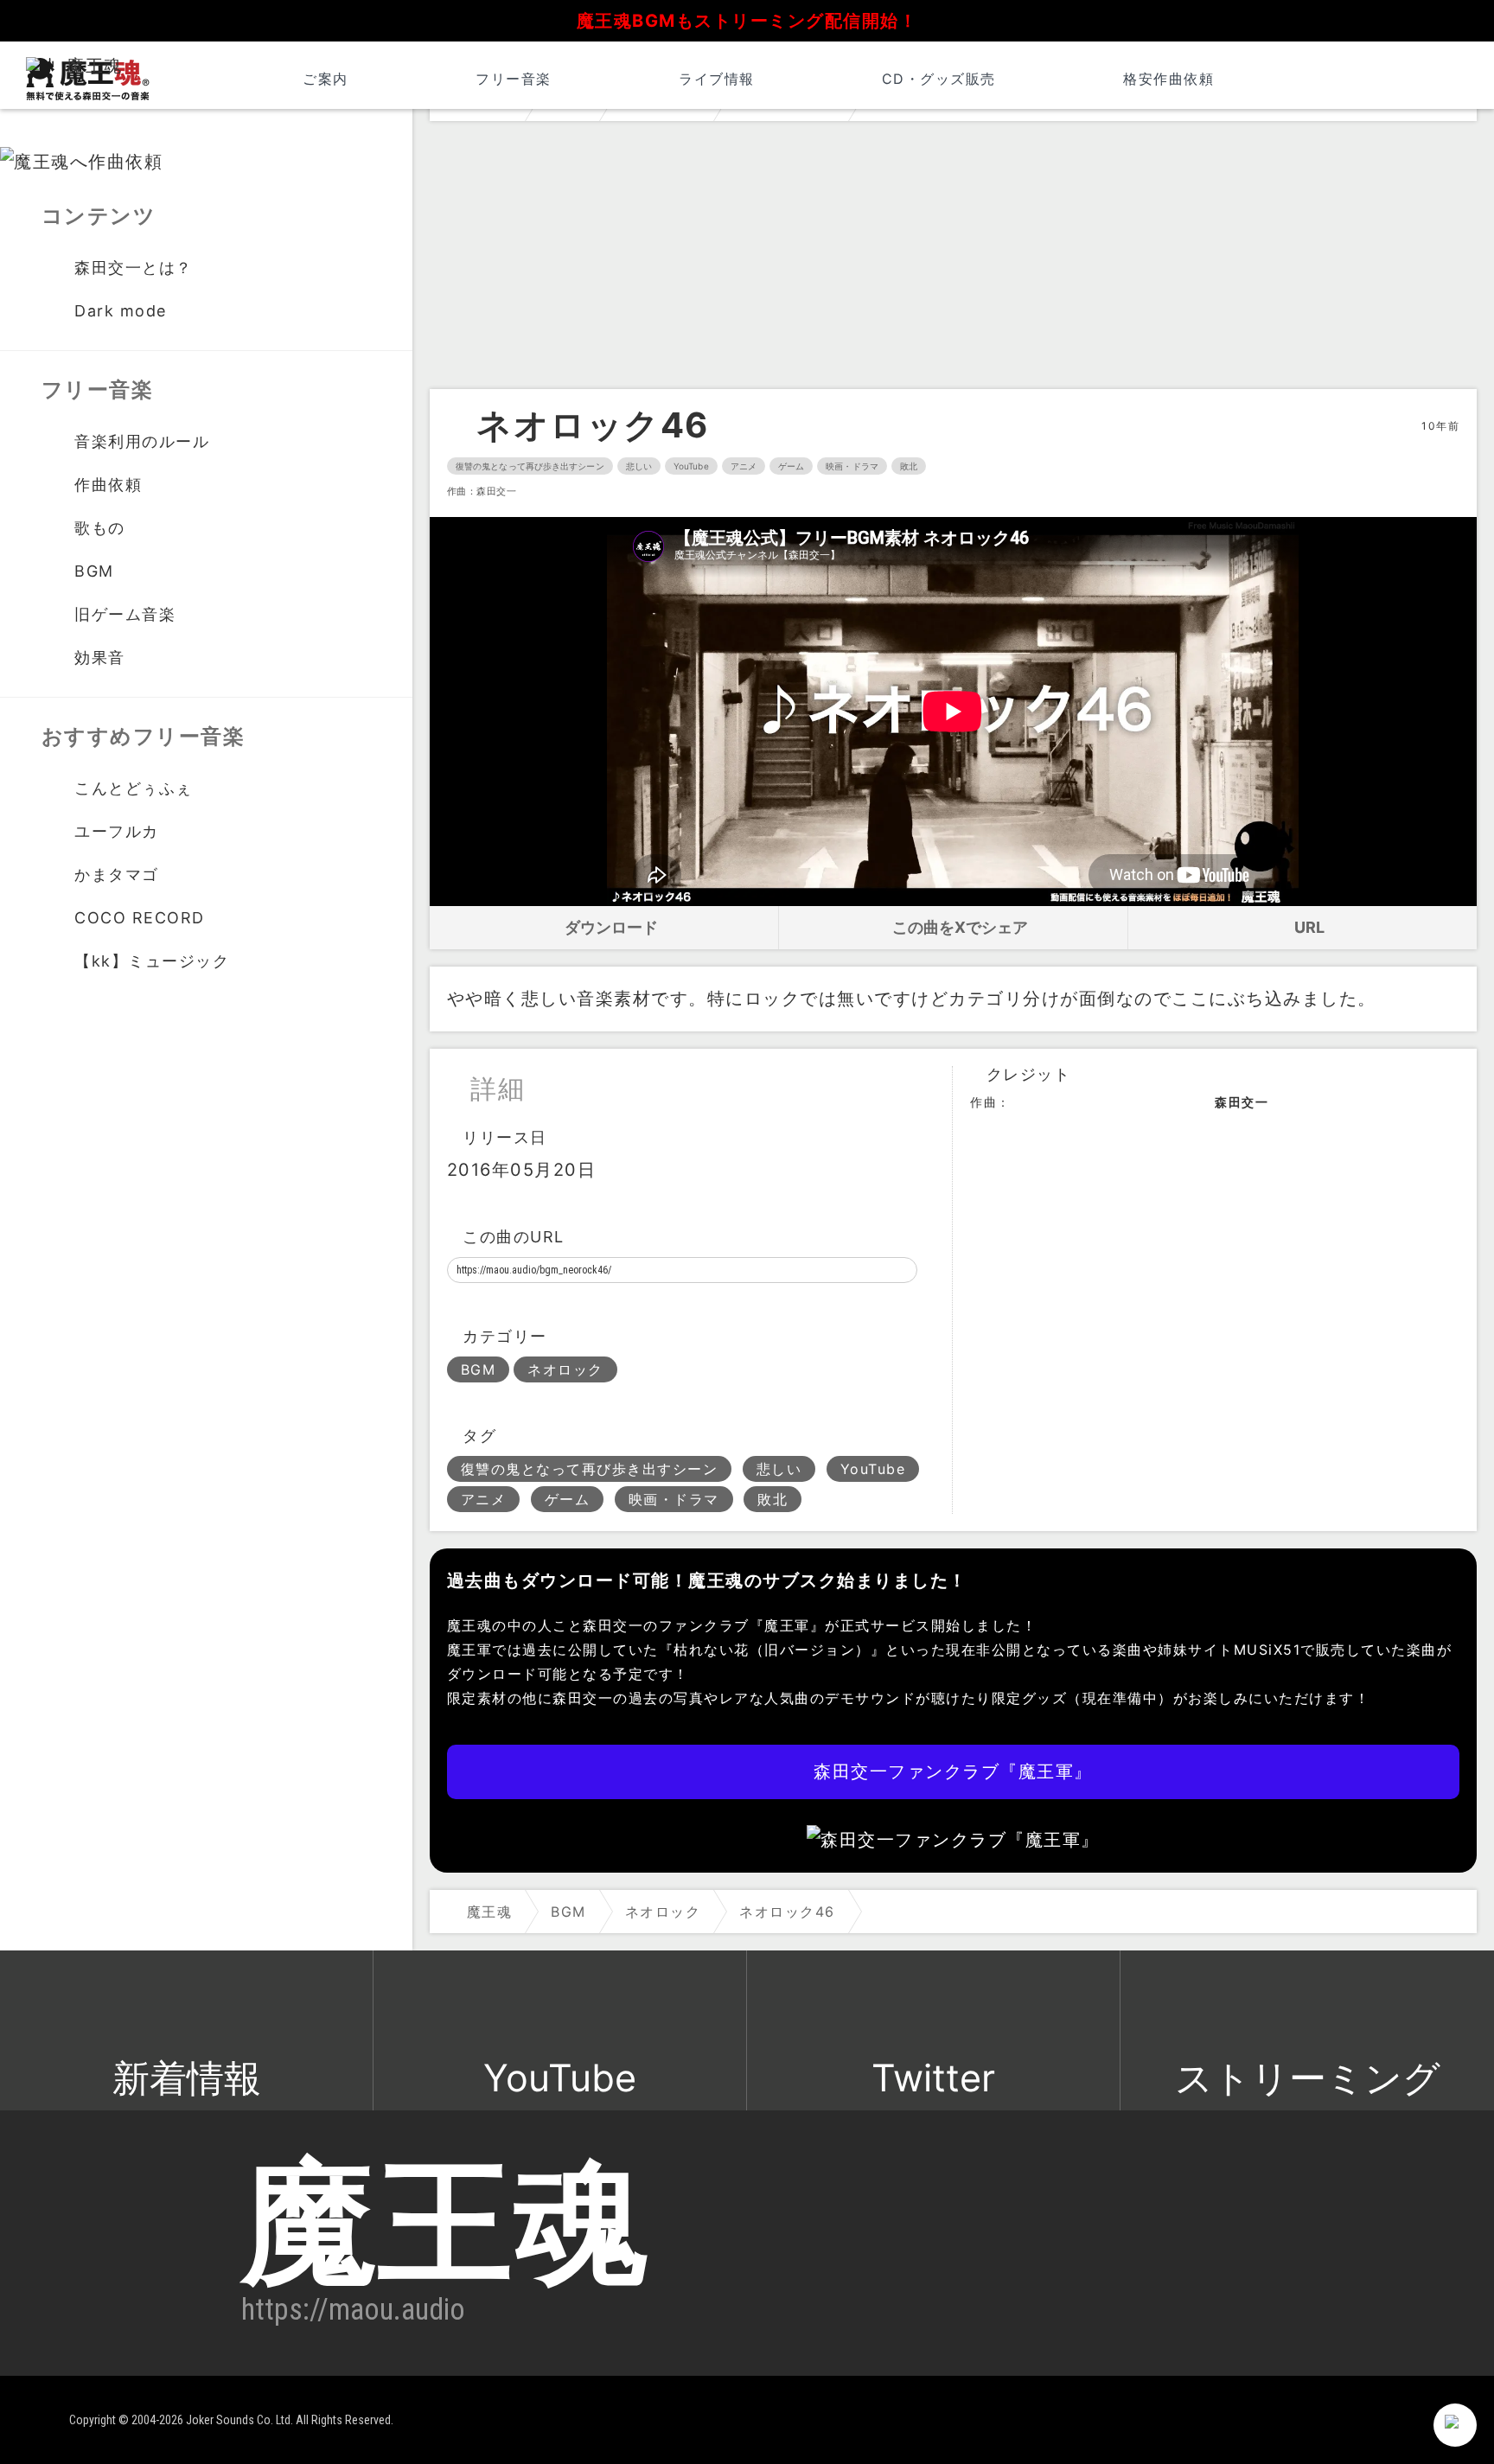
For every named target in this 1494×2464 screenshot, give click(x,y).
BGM (479, 1369)
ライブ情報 (717, 79)
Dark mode (121, 311)
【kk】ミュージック (152, 961)
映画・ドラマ (852, 466)
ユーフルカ (117, 831)
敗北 (909, 466)
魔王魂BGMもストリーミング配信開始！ (747, 21)
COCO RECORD (140, 918)
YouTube (691, 466)
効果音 (100, 657)
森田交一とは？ (134, 268)
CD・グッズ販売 (939, 79)
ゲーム (791, 466)
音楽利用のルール (142, 441)
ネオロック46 (593, 425)
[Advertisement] (953, 259)
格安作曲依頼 (1168, 79)
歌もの (100, 528)
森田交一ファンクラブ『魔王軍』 (953, 1771)
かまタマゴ (117, 875)
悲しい (639, 466)
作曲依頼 (108, 485)
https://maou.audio (353, 2309)
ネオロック (565, 1369)
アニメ (744, 466)
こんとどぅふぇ (134, 788)
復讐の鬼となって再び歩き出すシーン (530, 466)
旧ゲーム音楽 (125, 614)
